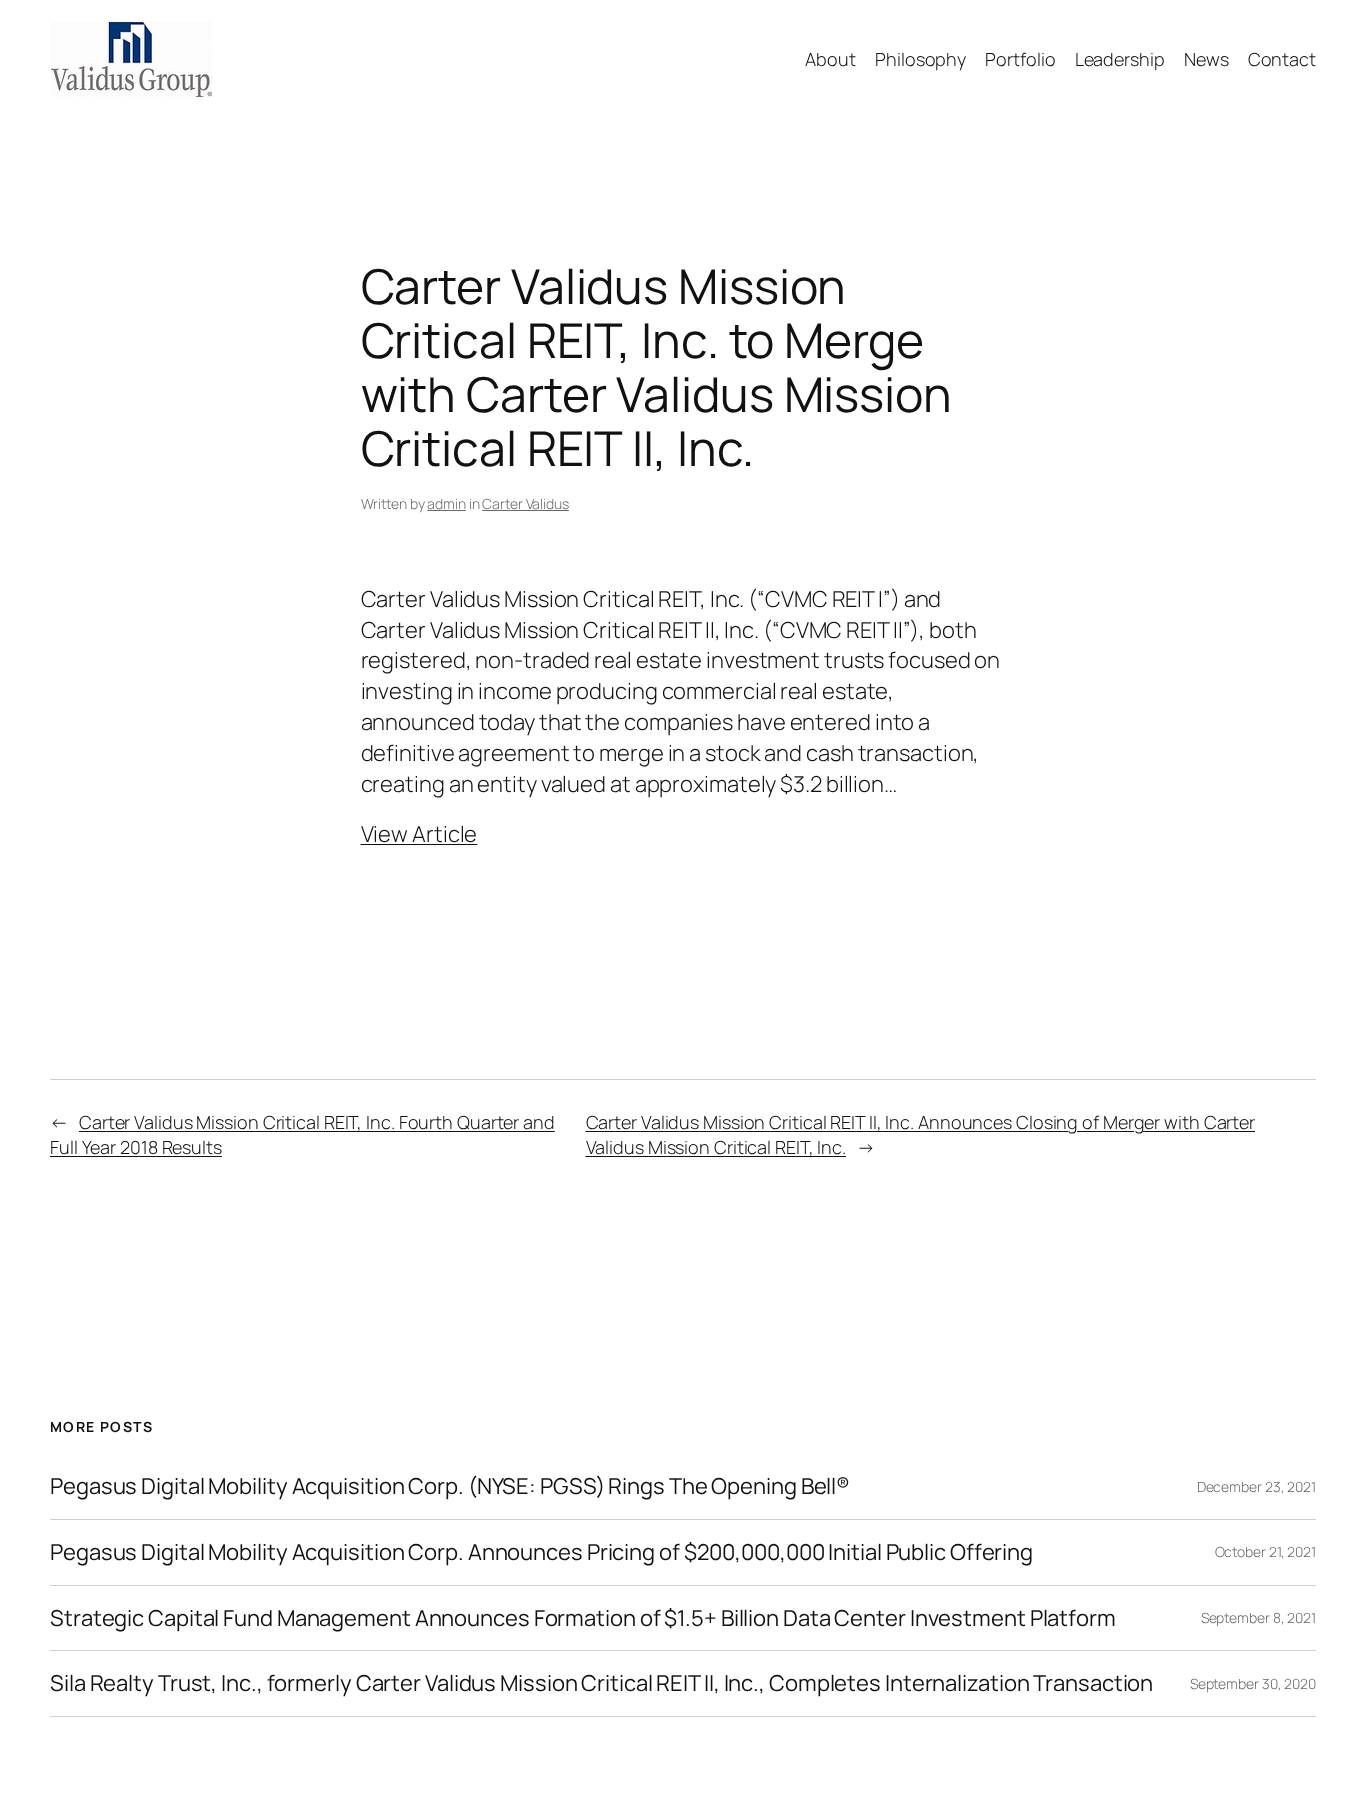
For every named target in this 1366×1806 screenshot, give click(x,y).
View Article (419, 834)
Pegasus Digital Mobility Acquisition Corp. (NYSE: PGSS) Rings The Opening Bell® (450, 1486)
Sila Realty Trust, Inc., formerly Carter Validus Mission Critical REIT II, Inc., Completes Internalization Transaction (601, 1683)
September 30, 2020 (1253, 1683)
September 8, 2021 (1258, 1617)
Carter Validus (525, 503)
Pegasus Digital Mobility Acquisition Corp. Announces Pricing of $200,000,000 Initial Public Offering (541, 1552)
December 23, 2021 (1256, 1486)
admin (446, 503)
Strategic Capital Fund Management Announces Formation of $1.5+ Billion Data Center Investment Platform (583, 1618)
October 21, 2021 (1265, 1551)
